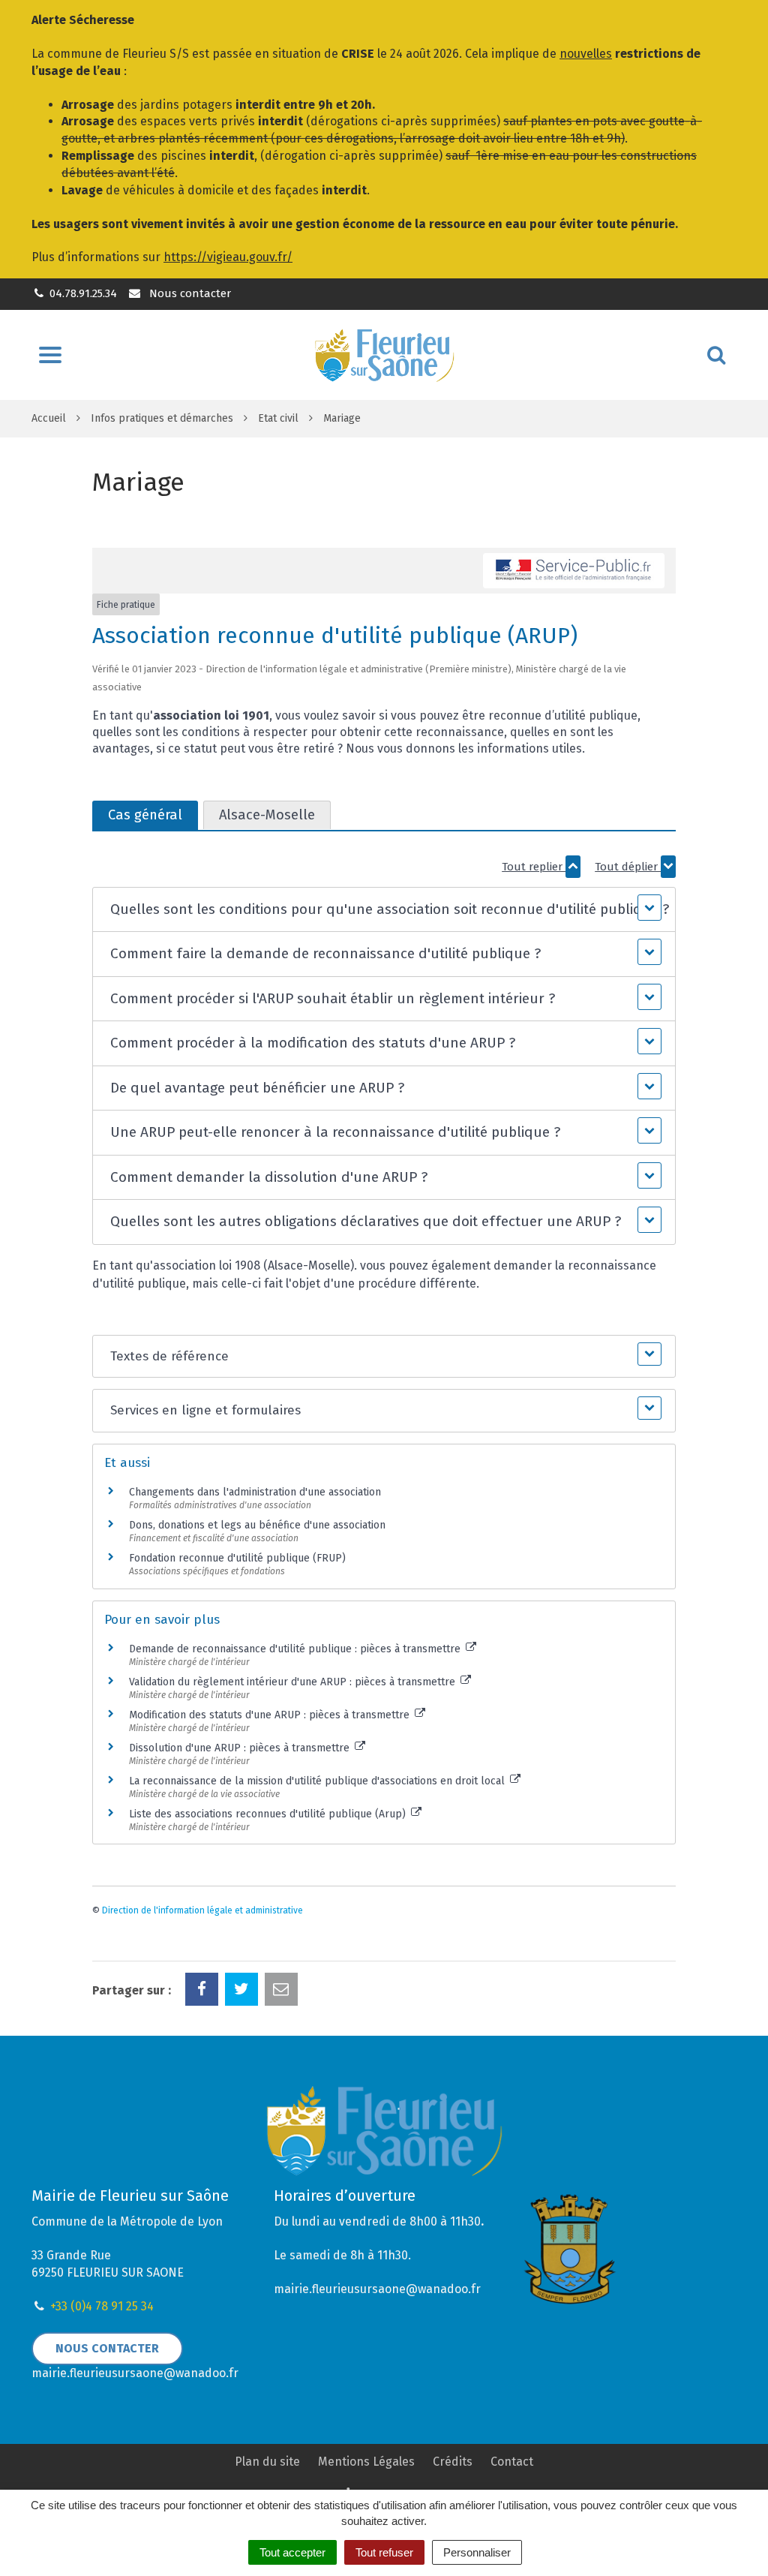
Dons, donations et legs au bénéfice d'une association (257, 1525)
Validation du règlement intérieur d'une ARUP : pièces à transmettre (294, 1682)
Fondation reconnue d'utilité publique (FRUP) (237, 1558)
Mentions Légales (366, 2462)
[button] (384, 910)
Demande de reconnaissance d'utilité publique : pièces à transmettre (296, 1649)
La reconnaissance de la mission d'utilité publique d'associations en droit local (318, 1781)
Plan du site (267, 2462)
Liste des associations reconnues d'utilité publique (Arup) (269, 1814)
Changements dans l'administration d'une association (255, 1492)
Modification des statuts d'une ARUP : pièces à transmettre (271, 1715)
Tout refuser (384, 2552)
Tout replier (534, 867)
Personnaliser (477, 2552)
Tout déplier (628, 867)
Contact (512, 2462)
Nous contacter (188, 293)
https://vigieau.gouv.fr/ (228, 257)
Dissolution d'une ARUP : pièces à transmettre (241, 1748)
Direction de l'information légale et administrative (202, 1910)
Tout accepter (292, 2552)
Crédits (453, 2462)
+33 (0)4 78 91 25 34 (102, 2306)
